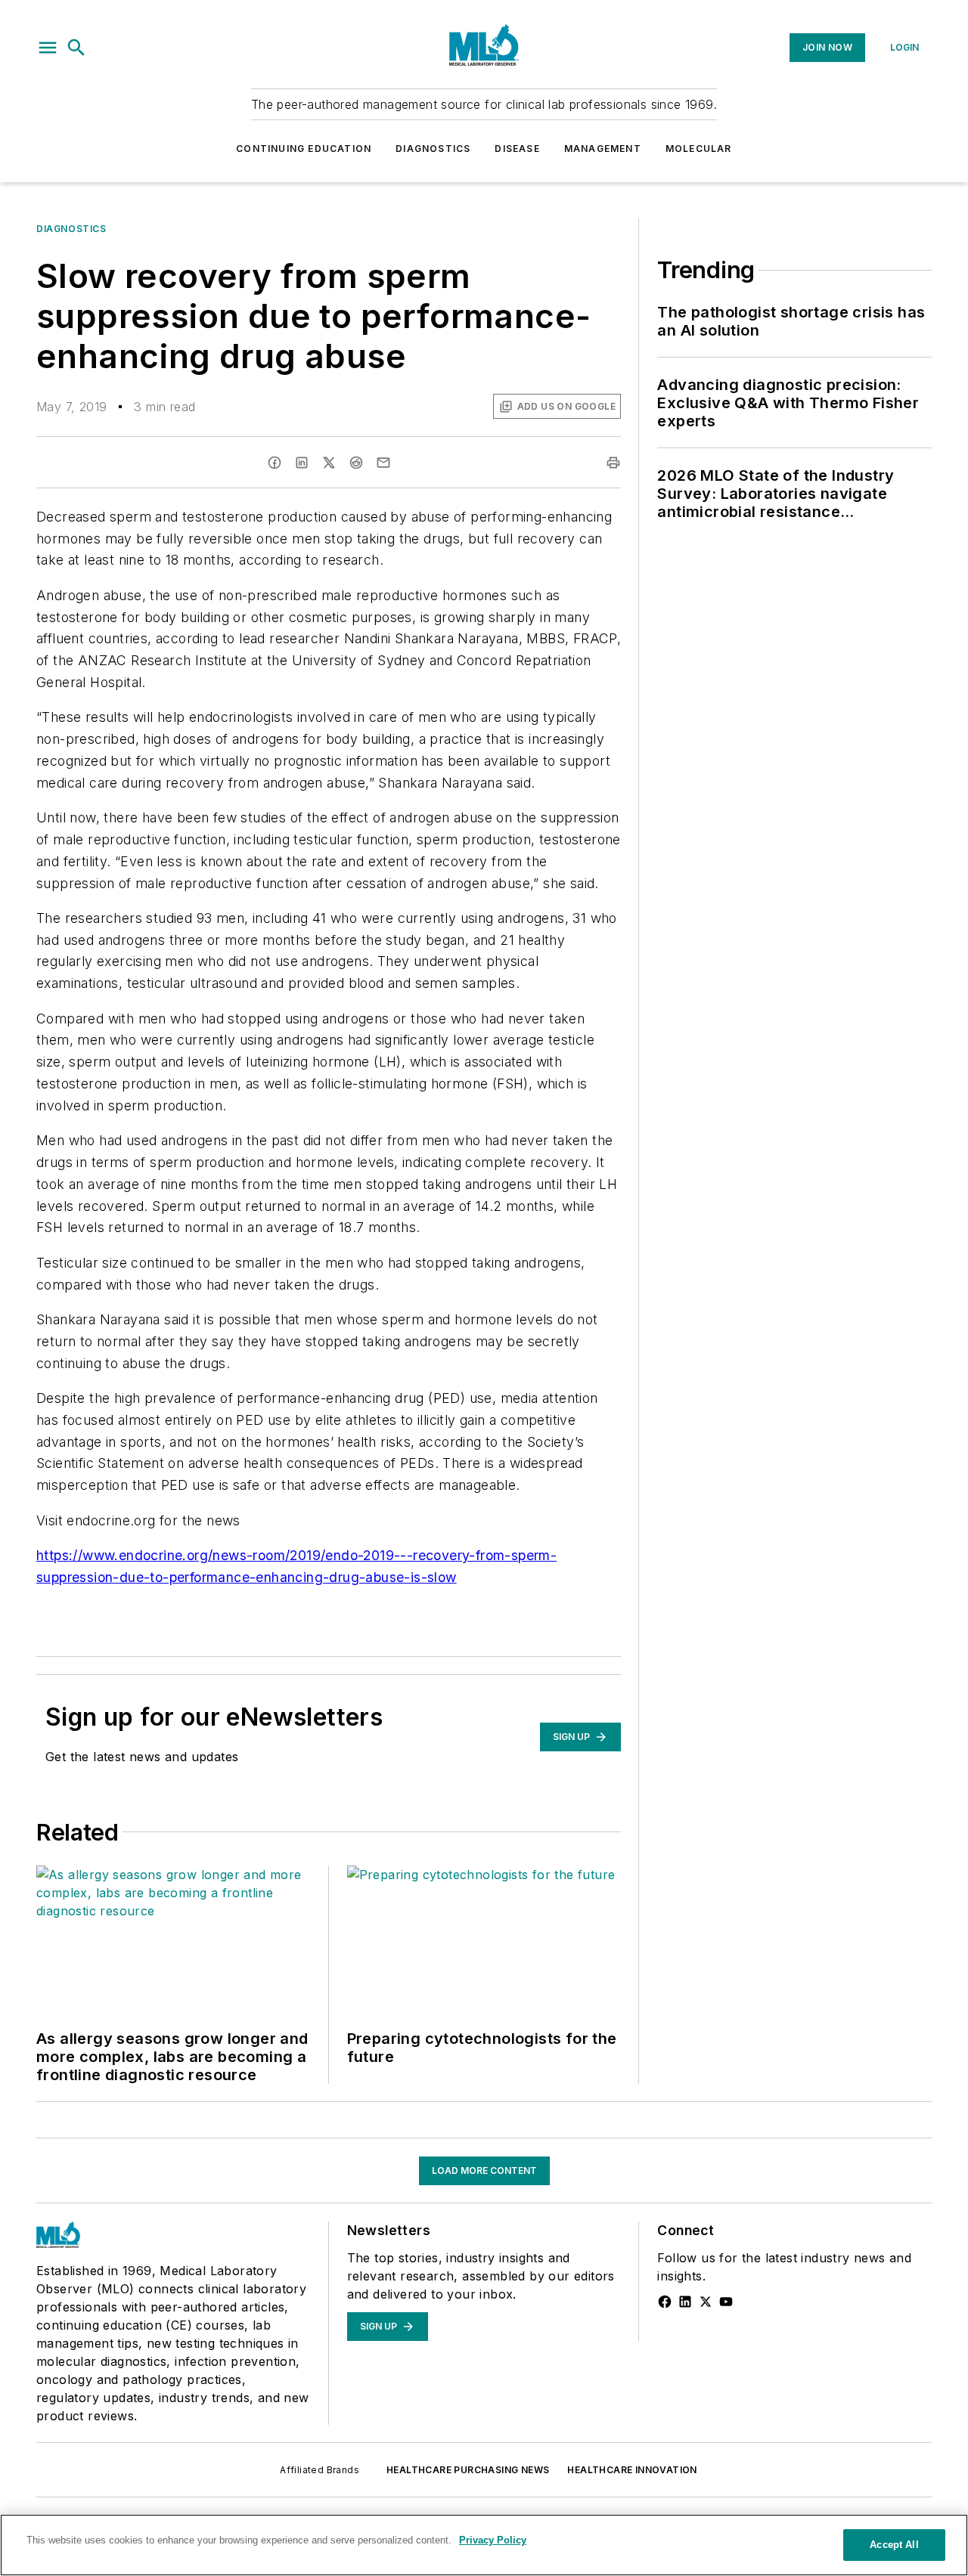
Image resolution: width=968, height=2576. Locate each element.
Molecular (699, 149)
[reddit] (356, 463)
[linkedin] (302, 463)
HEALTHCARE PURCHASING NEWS (468, 2470)
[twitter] (329, 463)
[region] (484, 2545)
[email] (383, 463)
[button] (48, 48)
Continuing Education (304, 149)
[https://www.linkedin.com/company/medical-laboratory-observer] (685, 2302)
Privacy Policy (493, 2540)
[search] (76, 48)
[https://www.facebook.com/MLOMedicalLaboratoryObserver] (665, 2302)
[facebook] (275, 463)
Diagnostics (433, 149)
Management (603, 149)
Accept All (894, 2545)
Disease (517, 149)
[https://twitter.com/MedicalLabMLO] (706, 2302)
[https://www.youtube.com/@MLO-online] (726, 2302)
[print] (613, 463)
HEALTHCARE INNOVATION (632, 2470)
